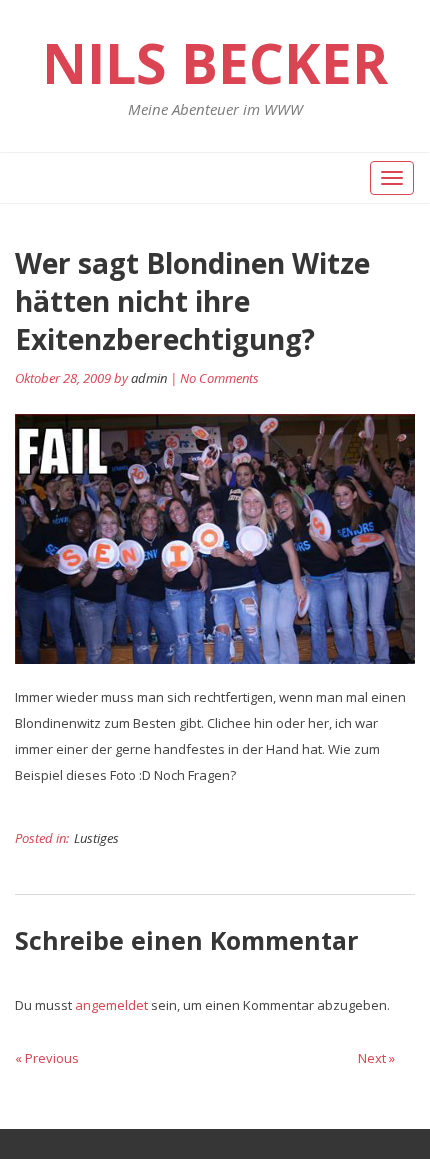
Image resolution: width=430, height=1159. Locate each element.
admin (149, 378)
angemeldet (111, 1005)
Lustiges (96, 838)
